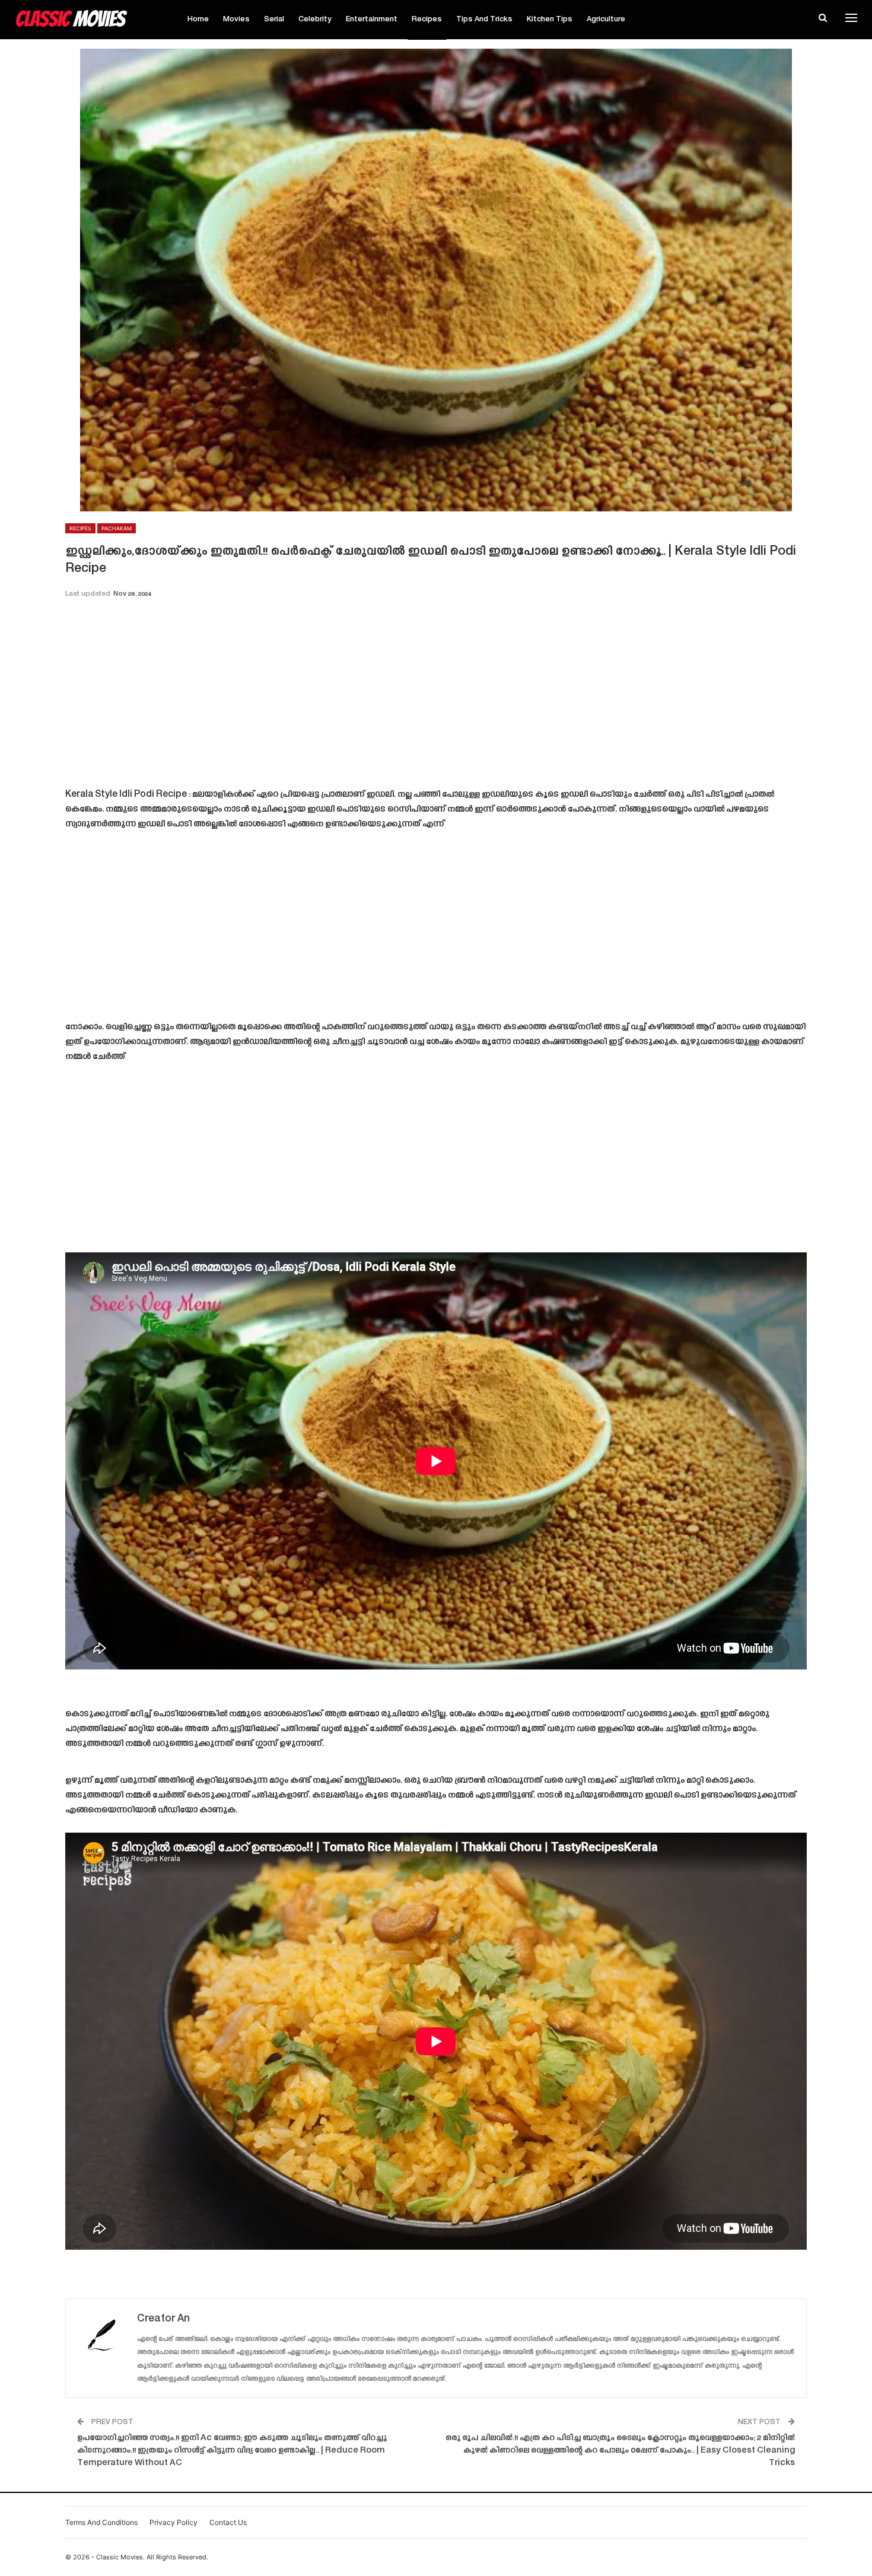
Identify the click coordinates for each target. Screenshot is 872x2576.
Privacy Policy (174, 2522)
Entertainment (372, 20)
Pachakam (117, 528)
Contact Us (228, 2522)
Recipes (427, 20)
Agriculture (606, 20)
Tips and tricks (484, 20)
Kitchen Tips (550, 20)
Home (198, 20)
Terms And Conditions (101, 2522)
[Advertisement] (436, 697)
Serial (274, 20)
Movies (236, 20)
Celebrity (315, 20)
